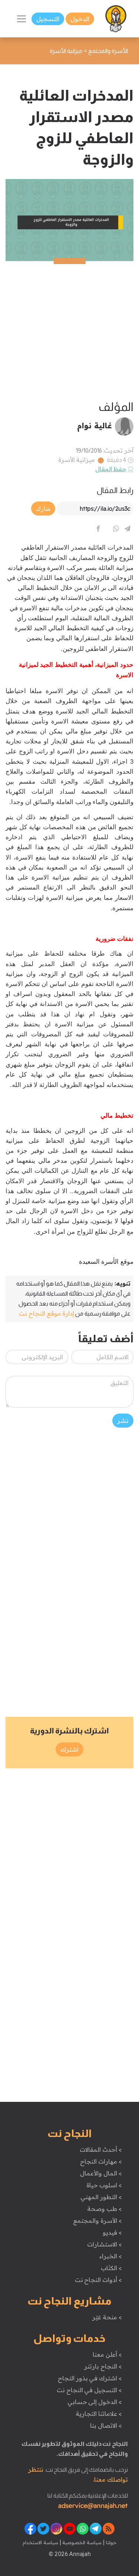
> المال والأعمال (101, 2173)
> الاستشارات (105, 2244)
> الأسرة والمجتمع (97, 2221)
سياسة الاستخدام (40, 2542)
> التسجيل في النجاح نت (89, 2390)
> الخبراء (111, 2256)
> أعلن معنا (107, 2354)
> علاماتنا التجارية (99, 2414)
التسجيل (48, 19)
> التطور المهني (101, 2197)
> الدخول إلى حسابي (95, 2402)
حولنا (110, 2542)
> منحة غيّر (107, 2317)
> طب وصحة (104, 2209)
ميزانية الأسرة (77, 460)
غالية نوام (95, 425)
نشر (123, 1421)
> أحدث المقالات (101, 2150)
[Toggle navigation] (21, 19)
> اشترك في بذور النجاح (90, 2378)
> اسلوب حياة (104, 2185)
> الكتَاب (111, 2268)
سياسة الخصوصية (81, 2542)
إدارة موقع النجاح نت (47, 1313)
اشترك (69, 1749)
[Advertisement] (69, 330)
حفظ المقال (111, 469)
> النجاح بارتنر (103, 2366)
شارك (43, 509)
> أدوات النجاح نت (98, 2280)
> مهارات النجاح (101, 2161)
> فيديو (112, 2232)
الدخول (80, 19)
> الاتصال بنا (106, 2425)
